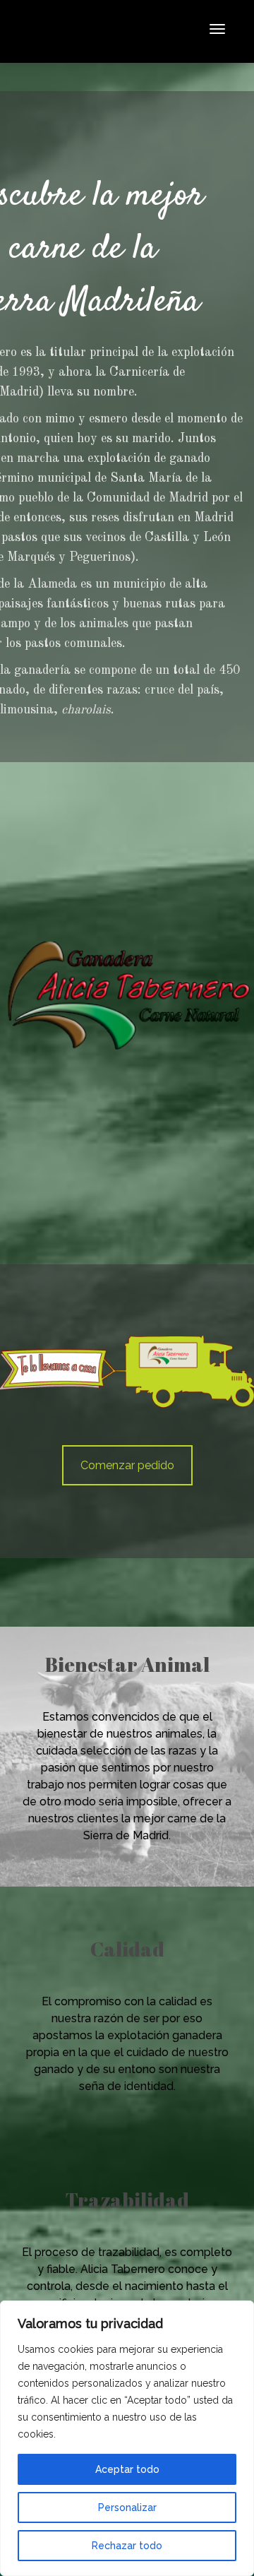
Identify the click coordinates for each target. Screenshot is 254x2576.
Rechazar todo (127, 2546)
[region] (127, 2438)
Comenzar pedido (127, 1465)
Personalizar (127, 2507)
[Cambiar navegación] (217, 29)
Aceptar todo (127, 2469)
